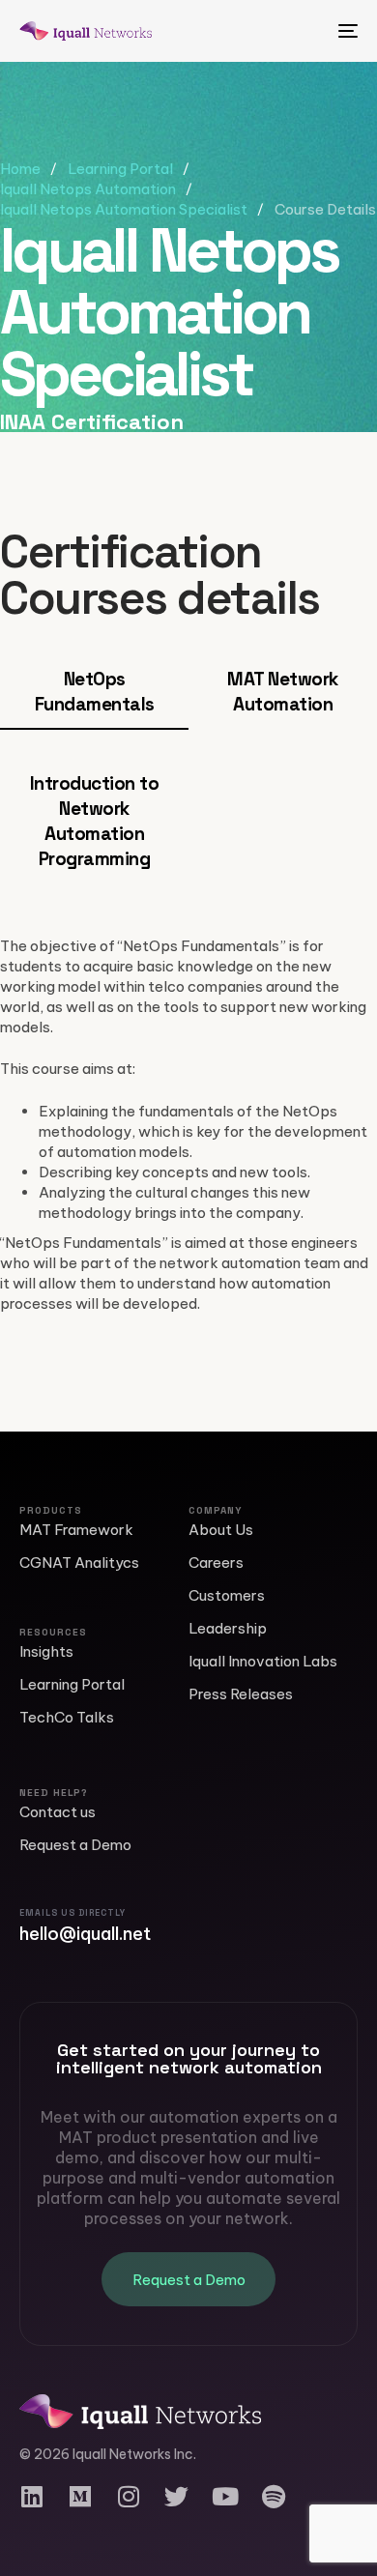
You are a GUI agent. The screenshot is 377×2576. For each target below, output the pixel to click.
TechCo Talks (67, 1717)
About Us (221, 1530)
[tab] (94, 686)
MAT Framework (76, 1530)
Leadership (228, 1628)
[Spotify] (273, 2496)
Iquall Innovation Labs (263, 1661)
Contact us (58, 1812)
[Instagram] (128, 2496)
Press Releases (241, 1694)
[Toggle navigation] (301, 31)
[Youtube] (225, 2496)
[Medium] (80, 2496)
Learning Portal (72, 1684)
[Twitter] (176, 2496)
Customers (227, 1595)
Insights (46, 1651)
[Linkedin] (31, 2496)
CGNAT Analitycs (79, 1563)
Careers (216, 1563)
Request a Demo (75, 1845)
